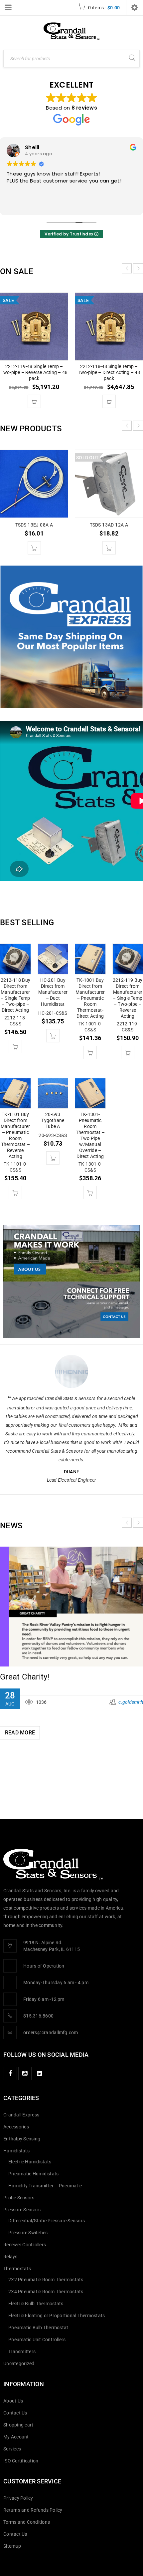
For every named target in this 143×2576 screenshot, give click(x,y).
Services (12, 2449)
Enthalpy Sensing (22, 2139)
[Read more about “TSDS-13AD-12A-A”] (109, 548)
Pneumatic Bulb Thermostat (38, 2328)
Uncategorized (19, 2364)
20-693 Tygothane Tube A (53, 1120)
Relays (10, 2257)
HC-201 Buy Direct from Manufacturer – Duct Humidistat (53, 992)
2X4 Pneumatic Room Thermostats (46, 2292)
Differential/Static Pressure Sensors (47, 2221)
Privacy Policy (18, 2498)
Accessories (16, 2127)
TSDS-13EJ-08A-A (34, 525)
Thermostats (17, 2269)
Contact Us (15, 2413)
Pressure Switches (28, 2233)
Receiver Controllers (25, 2245)
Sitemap (12, 2546)
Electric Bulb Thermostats (36, 2304)
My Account (16, 2437)
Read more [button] (19, 205)
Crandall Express (21, 2115)
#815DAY (17, 1653)
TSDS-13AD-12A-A (109, 525)
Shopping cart (18, 2425)
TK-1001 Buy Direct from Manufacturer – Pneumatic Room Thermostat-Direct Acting (90, 998)
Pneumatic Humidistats (33, 2174)
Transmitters (22, 2352)
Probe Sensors (19, 2198)
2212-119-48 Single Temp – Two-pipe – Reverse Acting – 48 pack (34, 372)
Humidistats (16, 2151)
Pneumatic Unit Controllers (37, 2340)
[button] (34, 401)
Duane (71, 1472)
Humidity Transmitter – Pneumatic (45, 2186)
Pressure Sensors (22, 2210)
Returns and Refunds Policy (33, 2510)
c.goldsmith (131, 1678)
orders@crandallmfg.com (51, 2032)
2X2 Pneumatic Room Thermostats (46, 2280)
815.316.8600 (38, 2016)
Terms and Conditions (27, 2522)
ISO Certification (21, 2461)
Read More (20, 1708)
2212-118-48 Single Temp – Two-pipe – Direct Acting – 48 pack (109, 372)
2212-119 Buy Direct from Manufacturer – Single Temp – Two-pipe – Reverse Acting (128, 998)
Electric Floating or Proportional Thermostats (57, 2316)
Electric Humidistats (30, 2162)
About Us (13, 2401)
